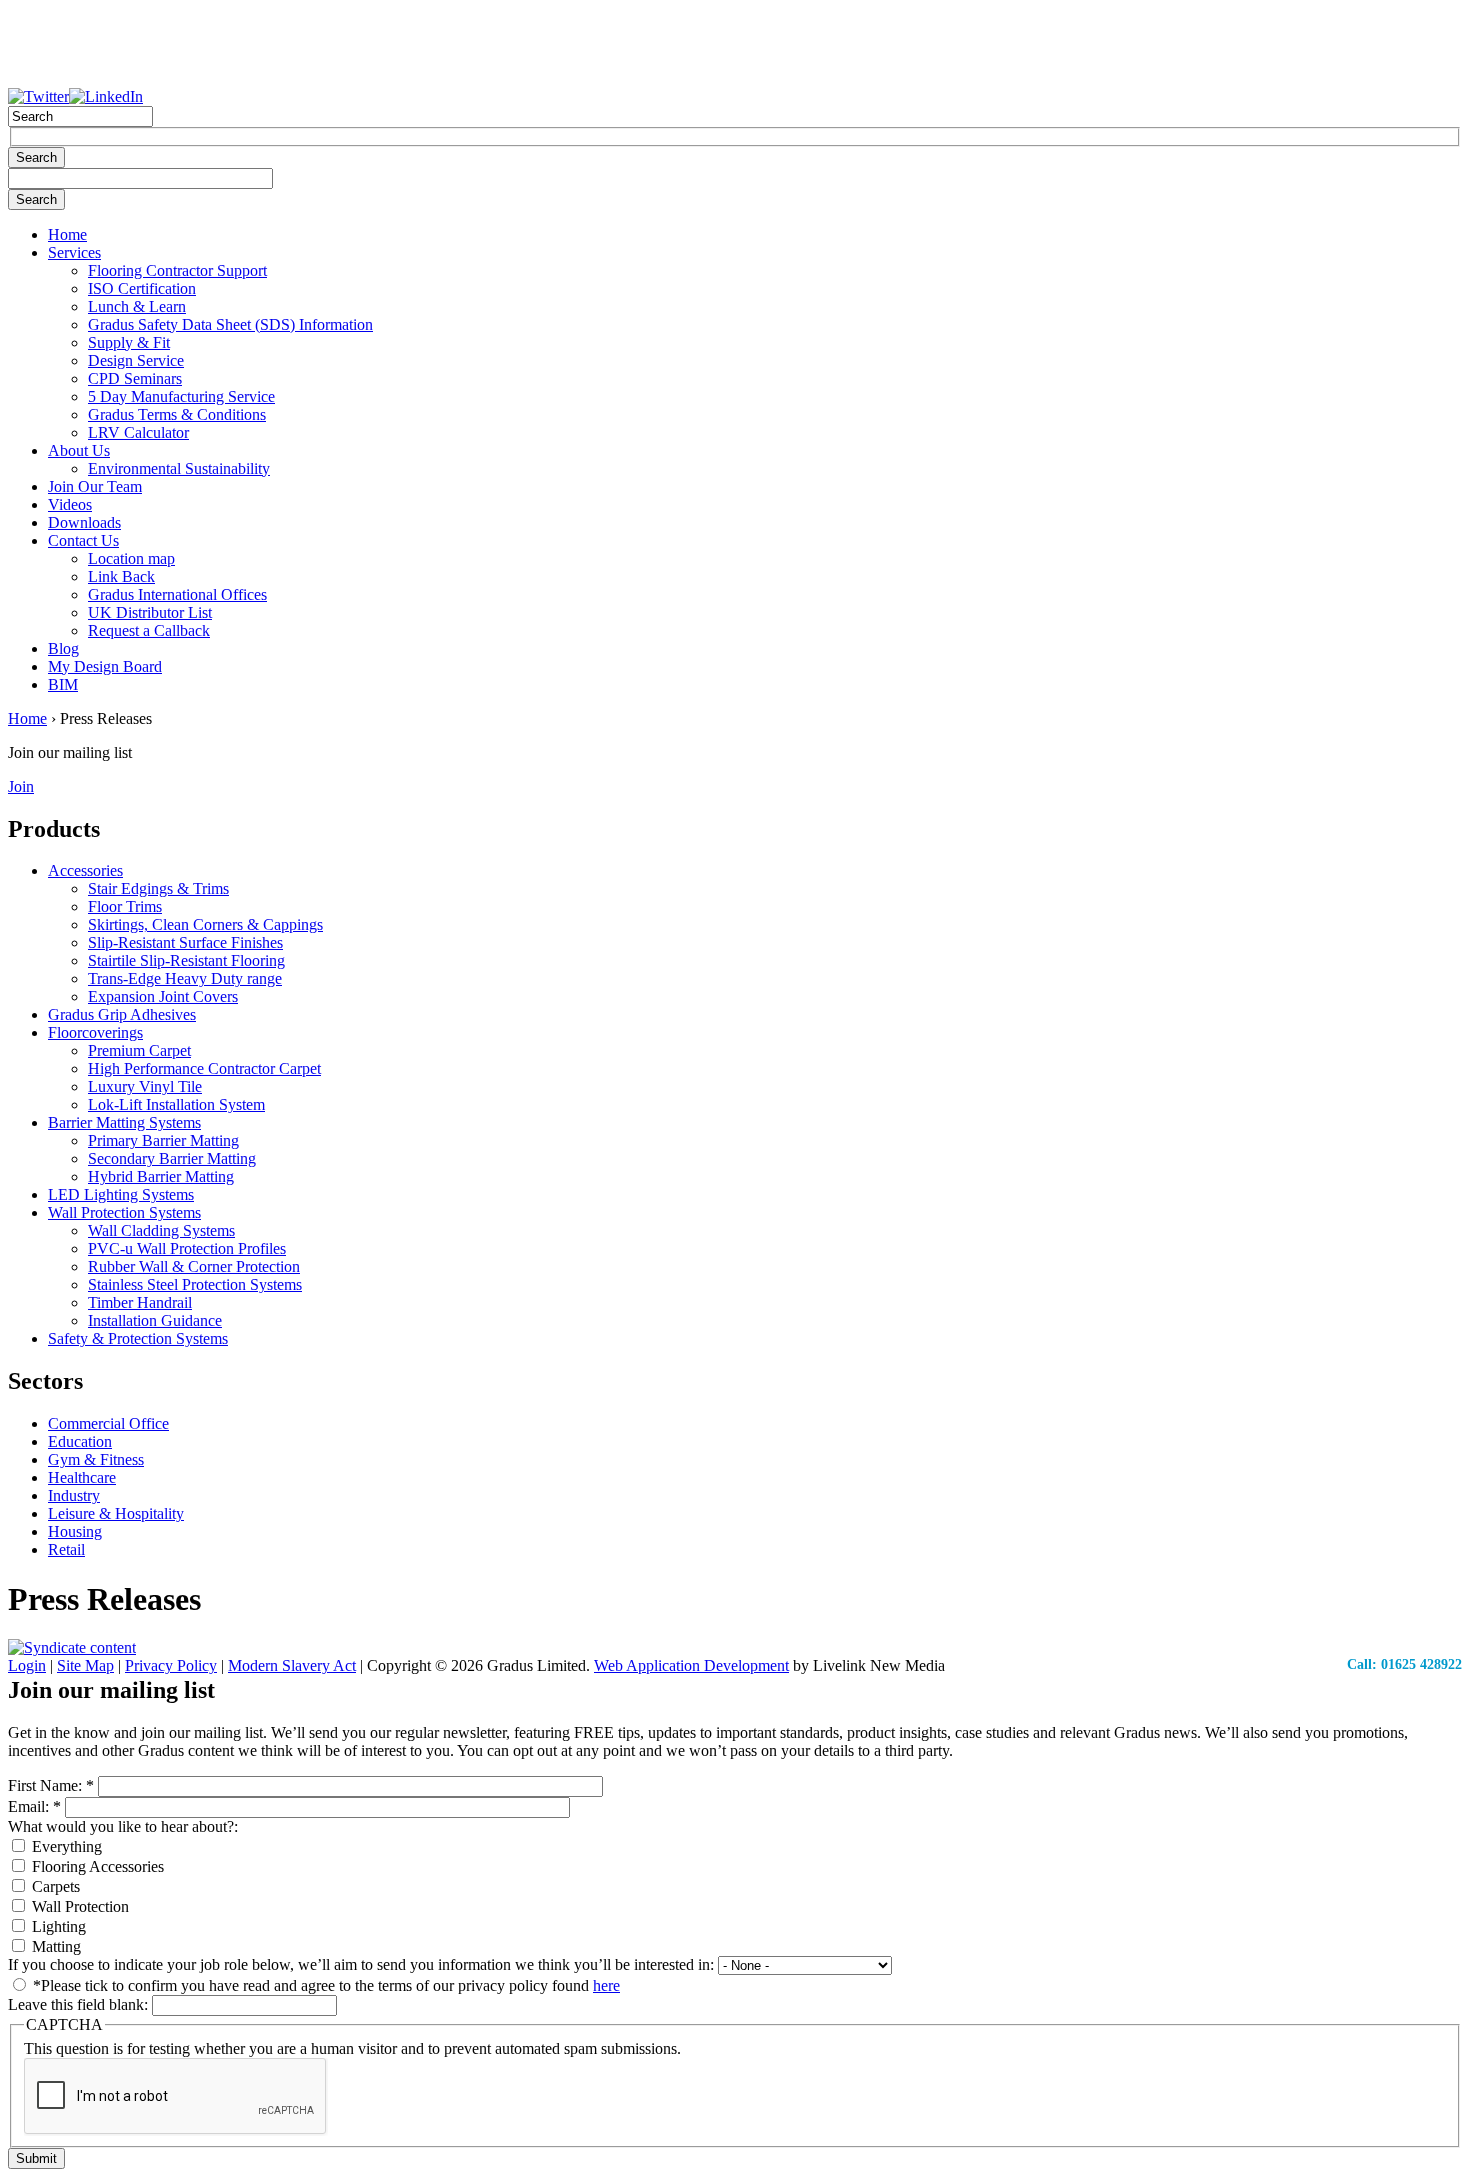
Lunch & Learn (137, 306)
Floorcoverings (95, 1032)
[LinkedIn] (106, 96)
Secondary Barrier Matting (172, 1158)
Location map (131, 558)
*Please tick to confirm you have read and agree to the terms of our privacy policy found (324, 1985)
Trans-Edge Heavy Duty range (185, 978)
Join (21, 786)
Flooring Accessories (96, 1866)
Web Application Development (691, 1665)
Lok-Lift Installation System (176, 1104)
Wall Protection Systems (124, 1212)
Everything (65, 1846)
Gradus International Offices (177, 594)
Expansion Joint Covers (163, 996)
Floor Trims (125, 906)
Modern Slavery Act (292, 1665)
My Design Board (105, 666)
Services (74, 252)
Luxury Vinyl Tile (145, 1086)
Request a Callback (149, 630)
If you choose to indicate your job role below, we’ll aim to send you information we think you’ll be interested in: (363, 1964)
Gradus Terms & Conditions (177, 414)
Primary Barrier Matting (163, 1140)
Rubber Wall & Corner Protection (194, 1266)
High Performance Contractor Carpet (204, 1068)
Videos (70, 504)
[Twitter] (38, 96)
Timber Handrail (140, 1302)
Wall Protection (78, 1906)
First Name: (51, 1785)
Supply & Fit (129, 342)
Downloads (84, 522)
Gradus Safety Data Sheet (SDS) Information (230, 324)
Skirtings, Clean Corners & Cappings (205, 924)
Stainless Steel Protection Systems (195, 1284)
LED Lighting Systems (121, 1194)
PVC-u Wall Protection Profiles (187, 1248)
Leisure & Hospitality (116, 1513)
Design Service (136, 360)
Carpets (54, 1886)
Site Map (85, 1665)
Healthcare (82, 1477)
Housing (75, 1531)
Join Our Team (95, 486)
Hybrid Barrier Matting (161, 1176)
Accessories (85, 870)
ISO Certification (142, 288)
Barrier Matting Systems (124, 1122)
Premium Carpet (139, 1050)
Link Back (121, 576)
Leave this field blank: (80, 2004)
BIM (63, 684)
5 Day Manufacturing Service (181, 396)
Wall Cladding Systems (161, 1230)
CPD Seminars (135, 378)
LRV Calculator (138, 432)
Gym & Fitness (96, 1459)
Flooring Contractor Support (177, 270)
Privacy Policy (171, 1665)
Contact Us (83, 540)
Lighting (57, 1926)
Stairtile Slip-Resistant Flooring (186, 960)
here (606, 1985)
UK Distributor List (150, 612)
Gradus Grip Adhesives (122, 1014)
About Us (79, 450)
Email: (34, 1806)
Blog (63, 648)
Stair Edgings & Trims (158, 888)
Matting (54, 1946)
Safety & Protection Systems (138, 1338)
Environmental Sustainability (179, 468)
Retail (66, 1549)
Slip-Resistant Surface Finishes (185, 942)
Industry (74, 1495)
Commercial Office (108, 1423)
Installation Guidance (155, 1320)
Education (80, 1441)
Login (27, 1665)
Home (67, 234)
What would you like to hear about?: (123, 1826)
